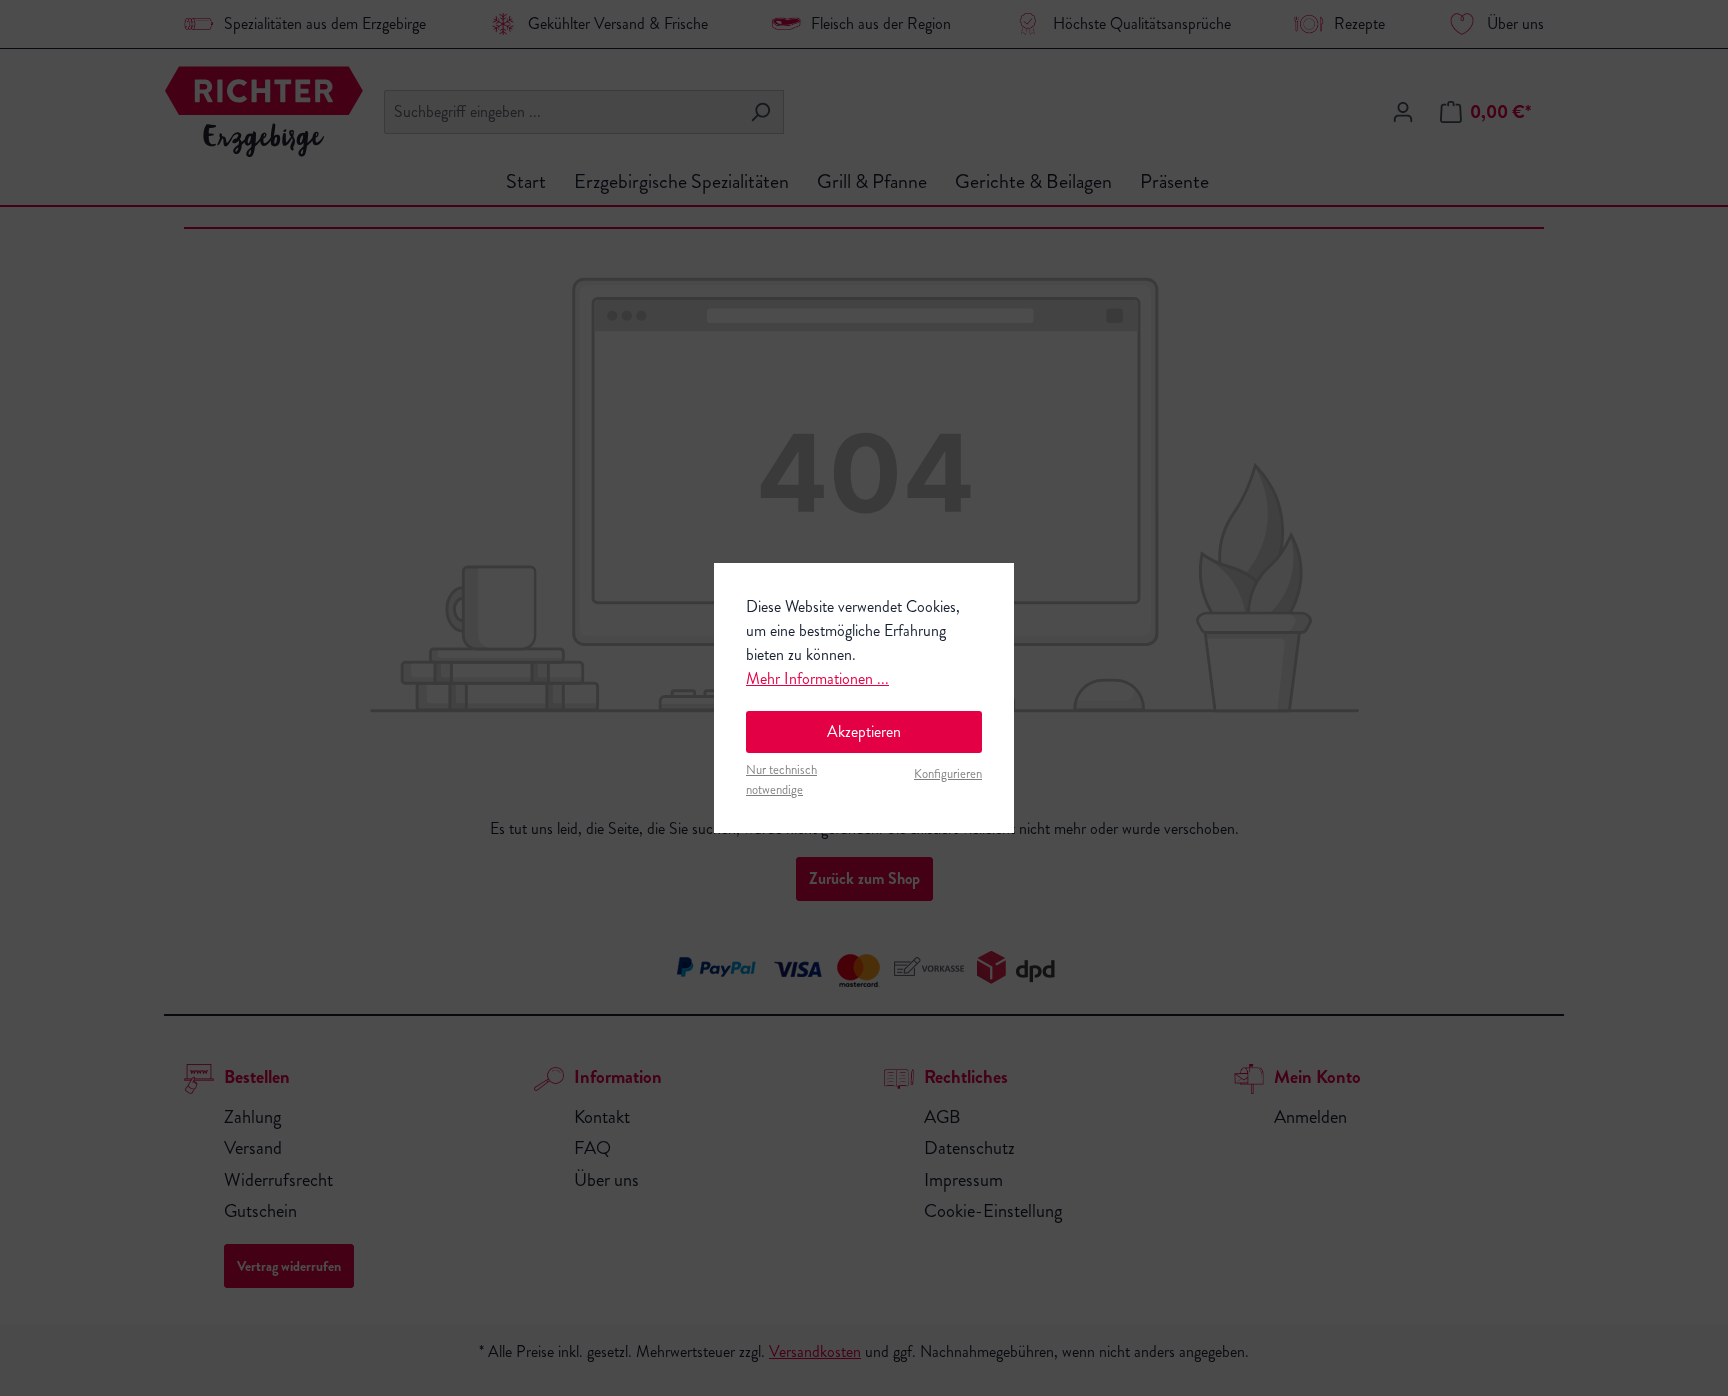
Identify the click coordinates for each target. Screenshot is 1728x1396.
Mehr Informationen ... (817, 678)
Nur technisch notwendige (781, 779)
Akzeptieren (864, 731)
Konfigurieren (948, 774)
